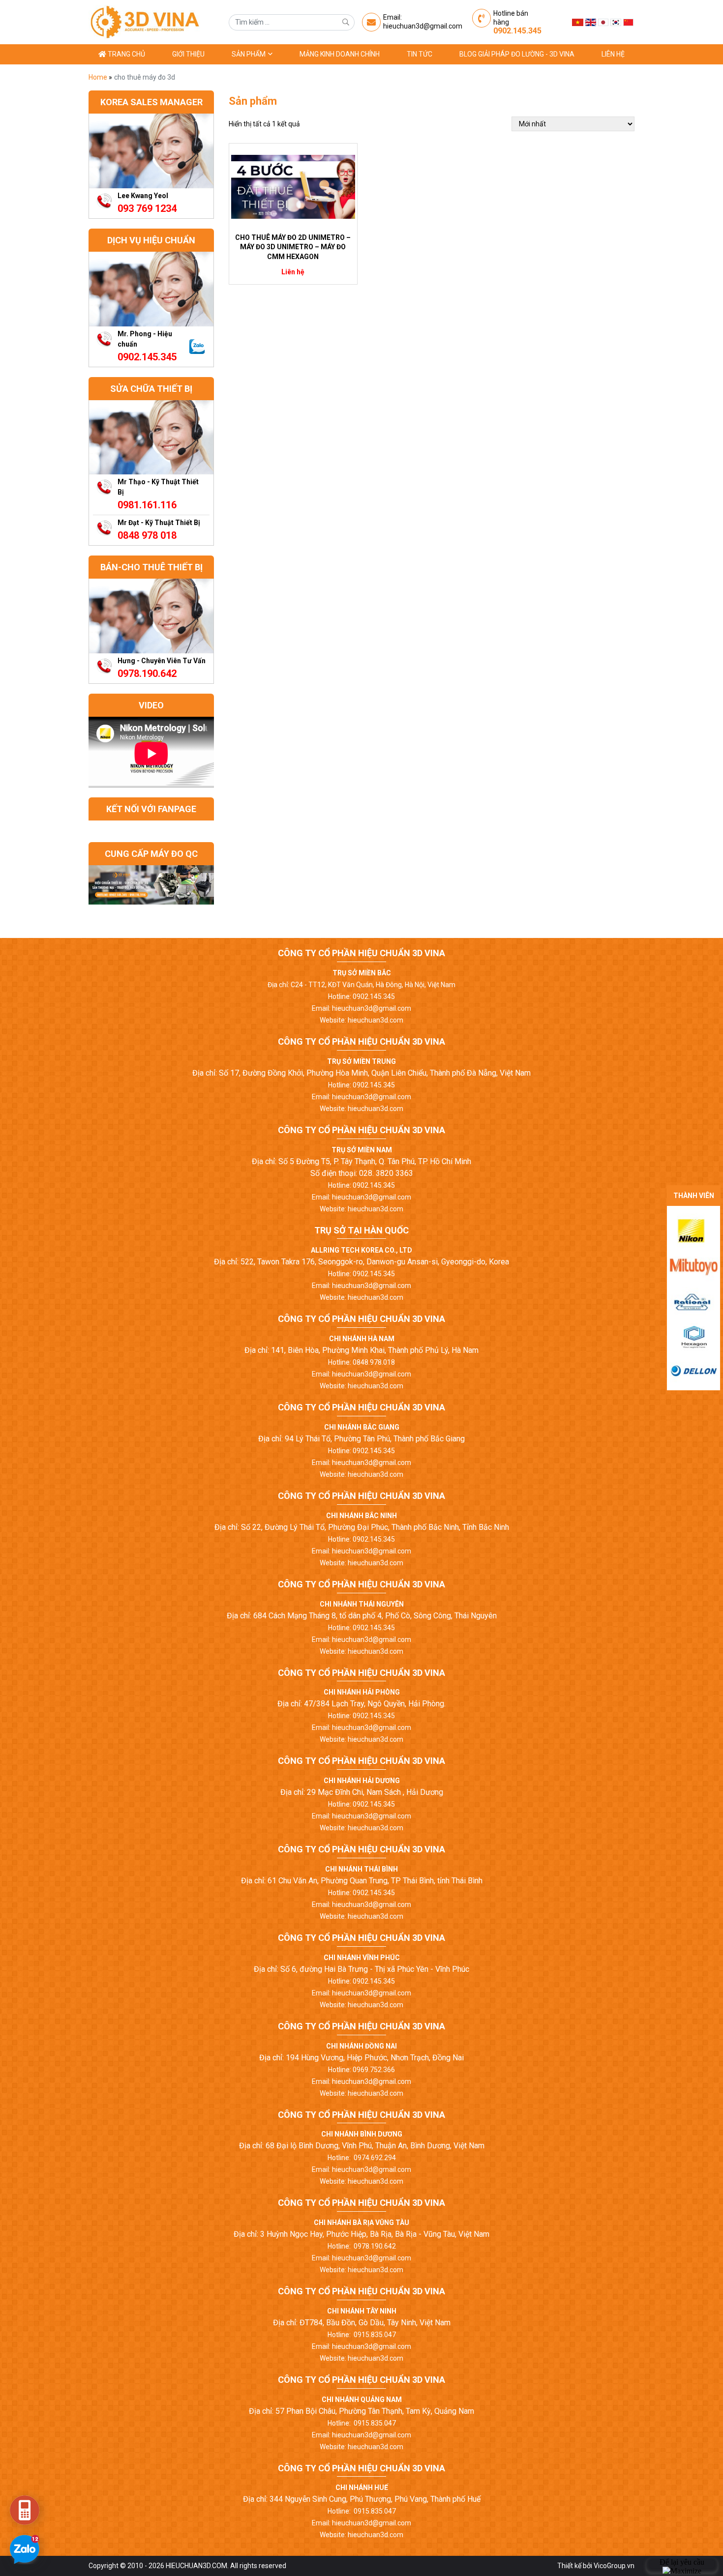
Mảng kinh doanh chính (340, 54)
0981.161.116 (147, 505)
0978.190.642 (147, 673)
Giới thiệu (188, 54)
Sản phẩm (249, 54)
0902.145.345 (517, 31)
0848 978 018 (147, 535)
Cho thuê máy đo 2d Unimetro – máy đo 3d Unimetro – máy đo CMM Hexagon (293, 247)
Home (99, 77)
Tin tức (420, 54)
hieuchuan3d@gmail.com (423, 26)
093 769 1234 (147, 208)
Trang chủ (126, 54)
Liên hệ (613, 54)
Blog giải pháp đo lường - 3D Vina (517, 54)
